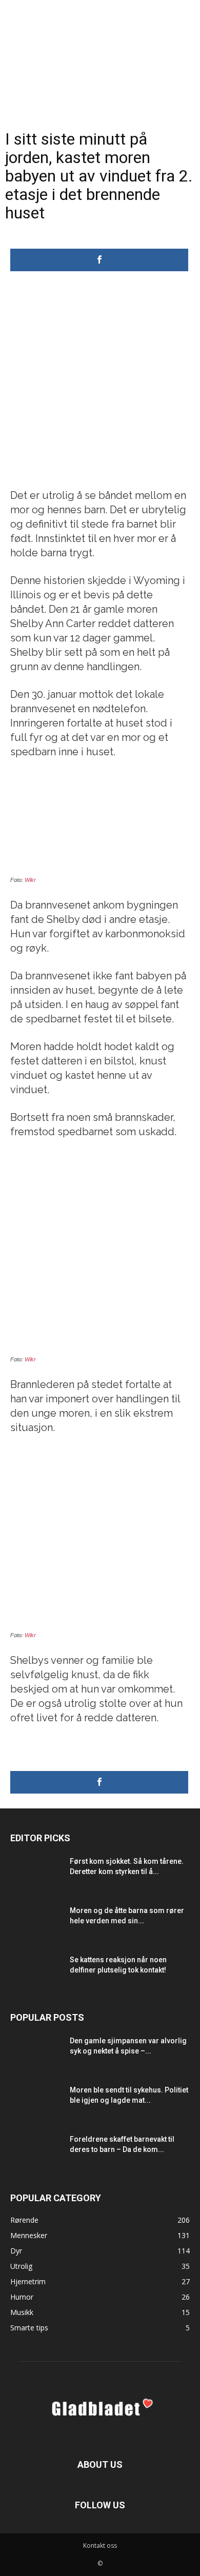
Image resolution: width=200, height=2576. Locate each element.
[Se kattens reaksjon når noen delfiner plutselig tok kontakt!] (36, 1973)
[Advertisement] (100, 383)
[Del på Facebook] (99, 260)
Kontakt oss (100, 2545)
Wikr (30, 880)
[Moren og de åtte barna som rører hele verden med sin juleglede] (36, 1923)
